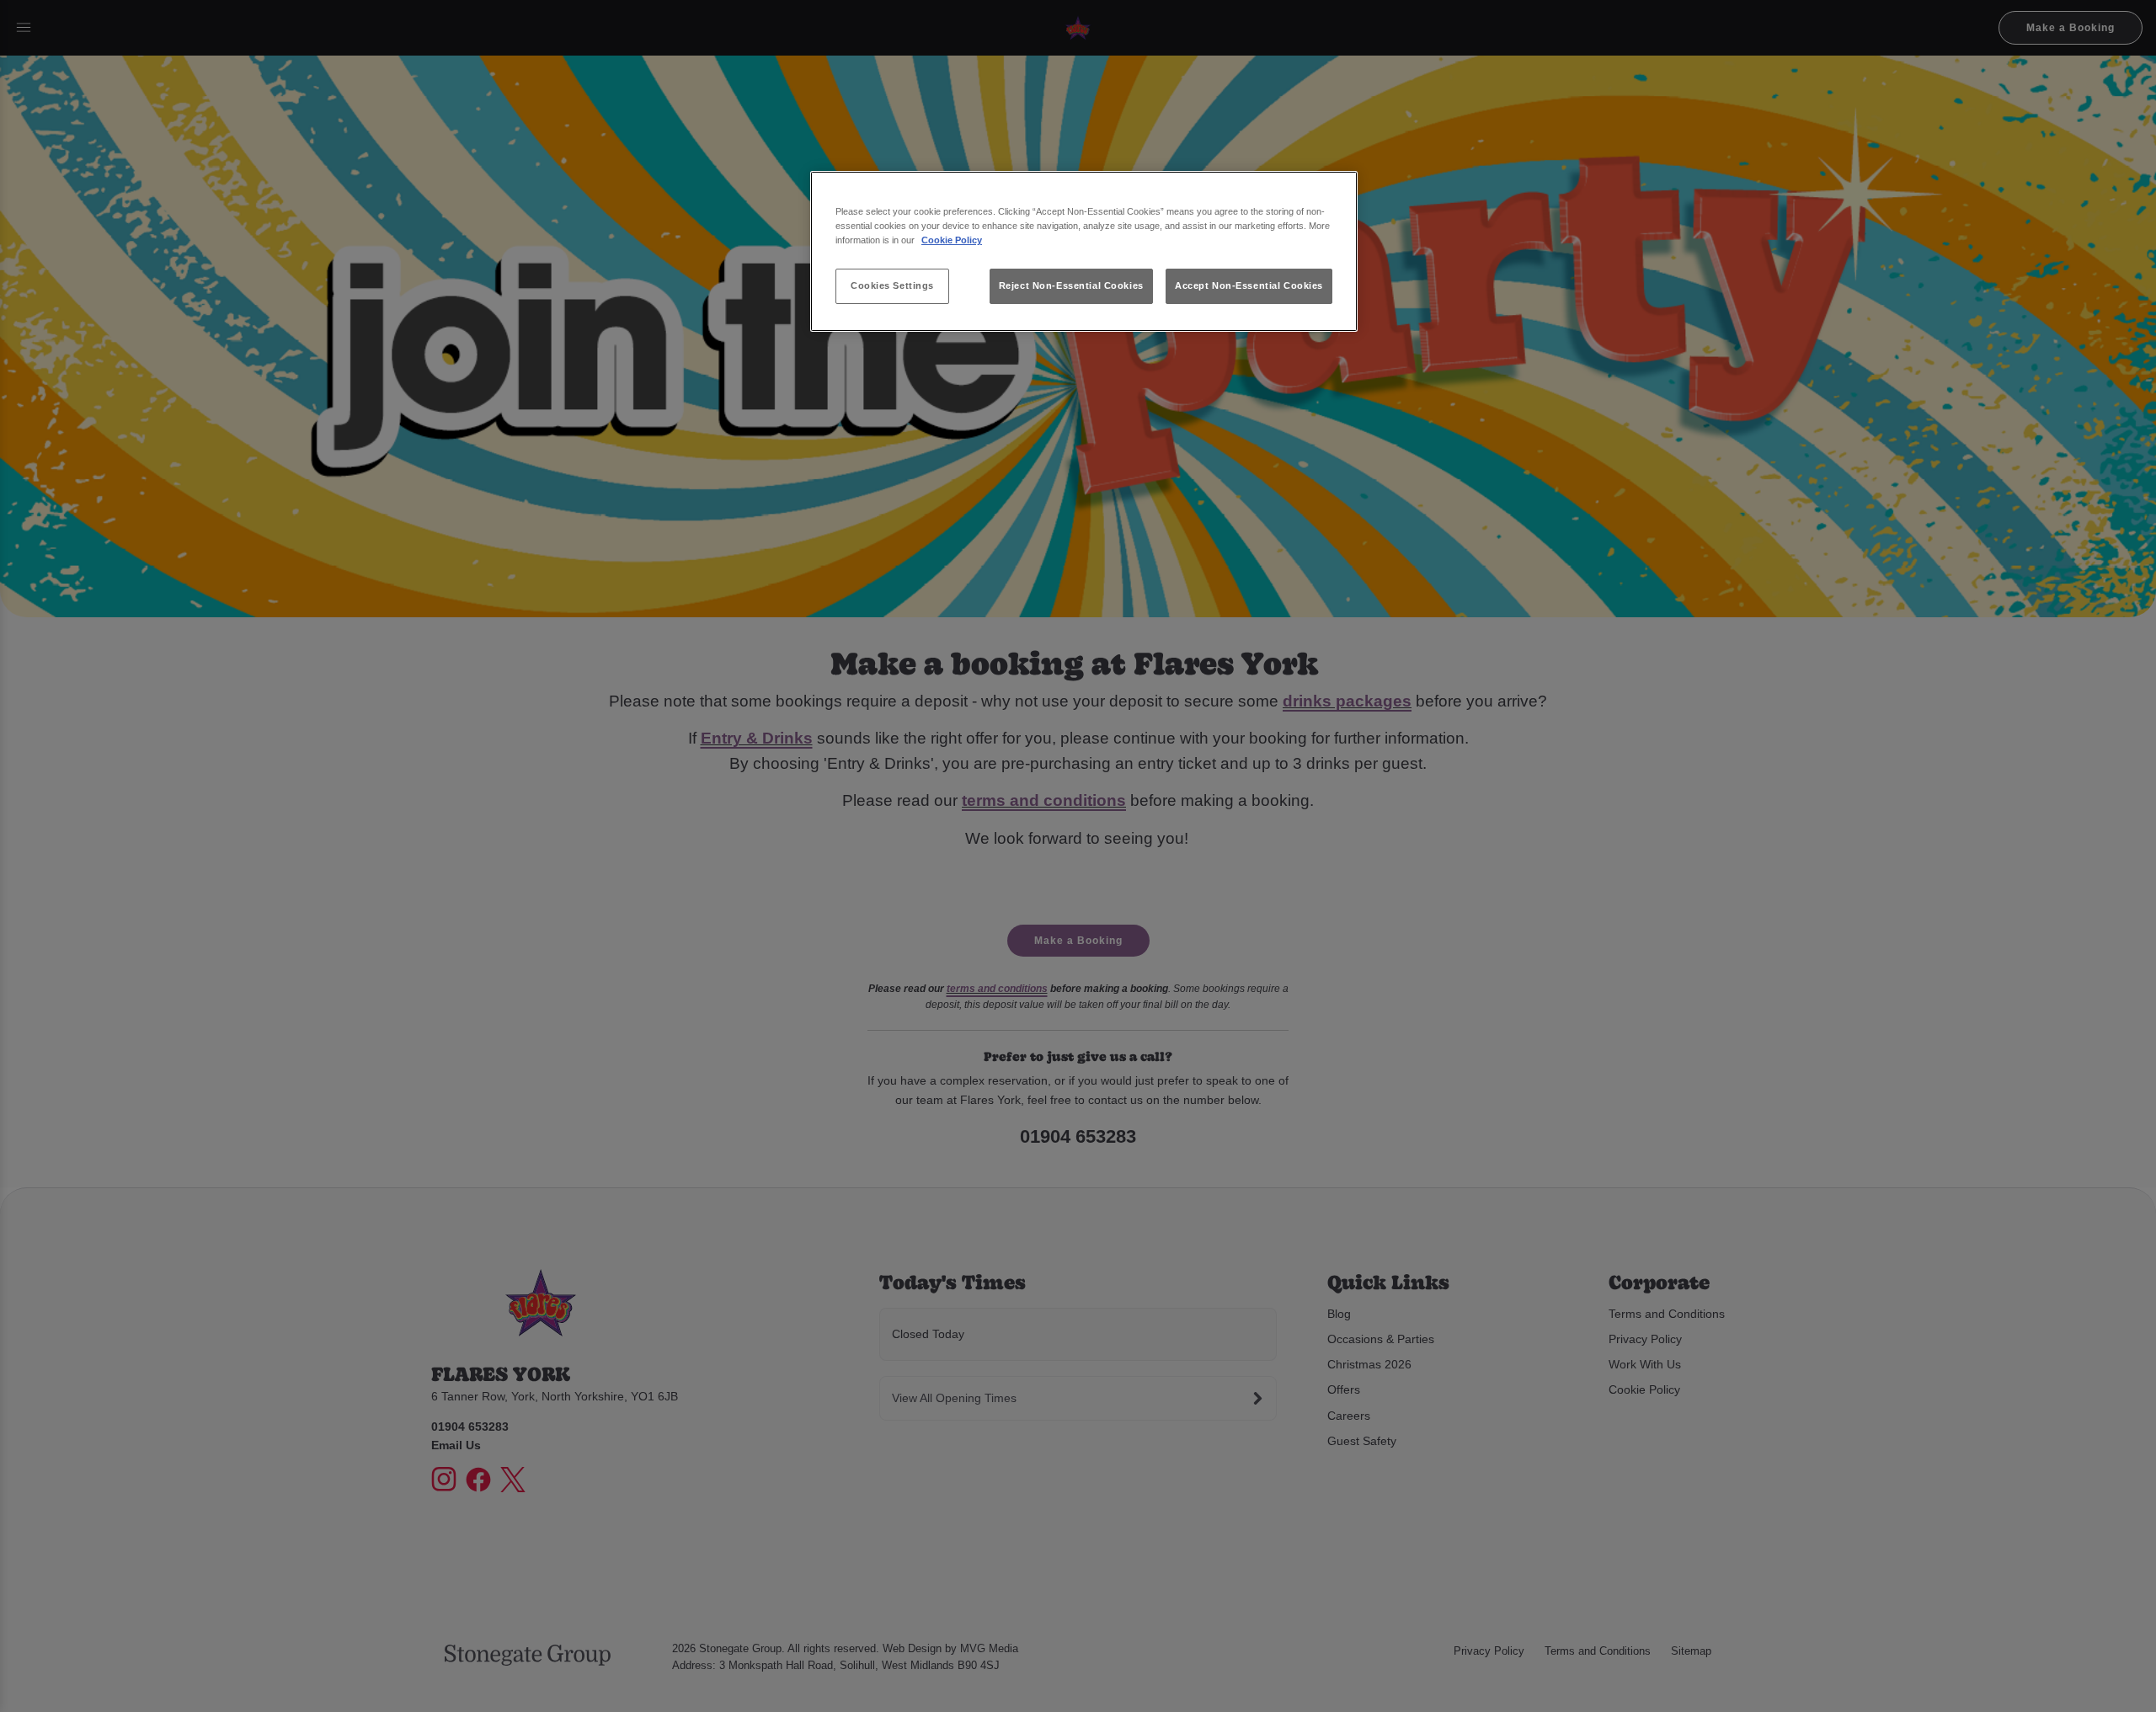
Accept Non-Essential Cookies (1249, 285)
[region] (1084, 251)
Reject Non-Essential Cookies (1071, 285)
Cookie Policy (952, 240)
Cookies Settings (892, 285)
